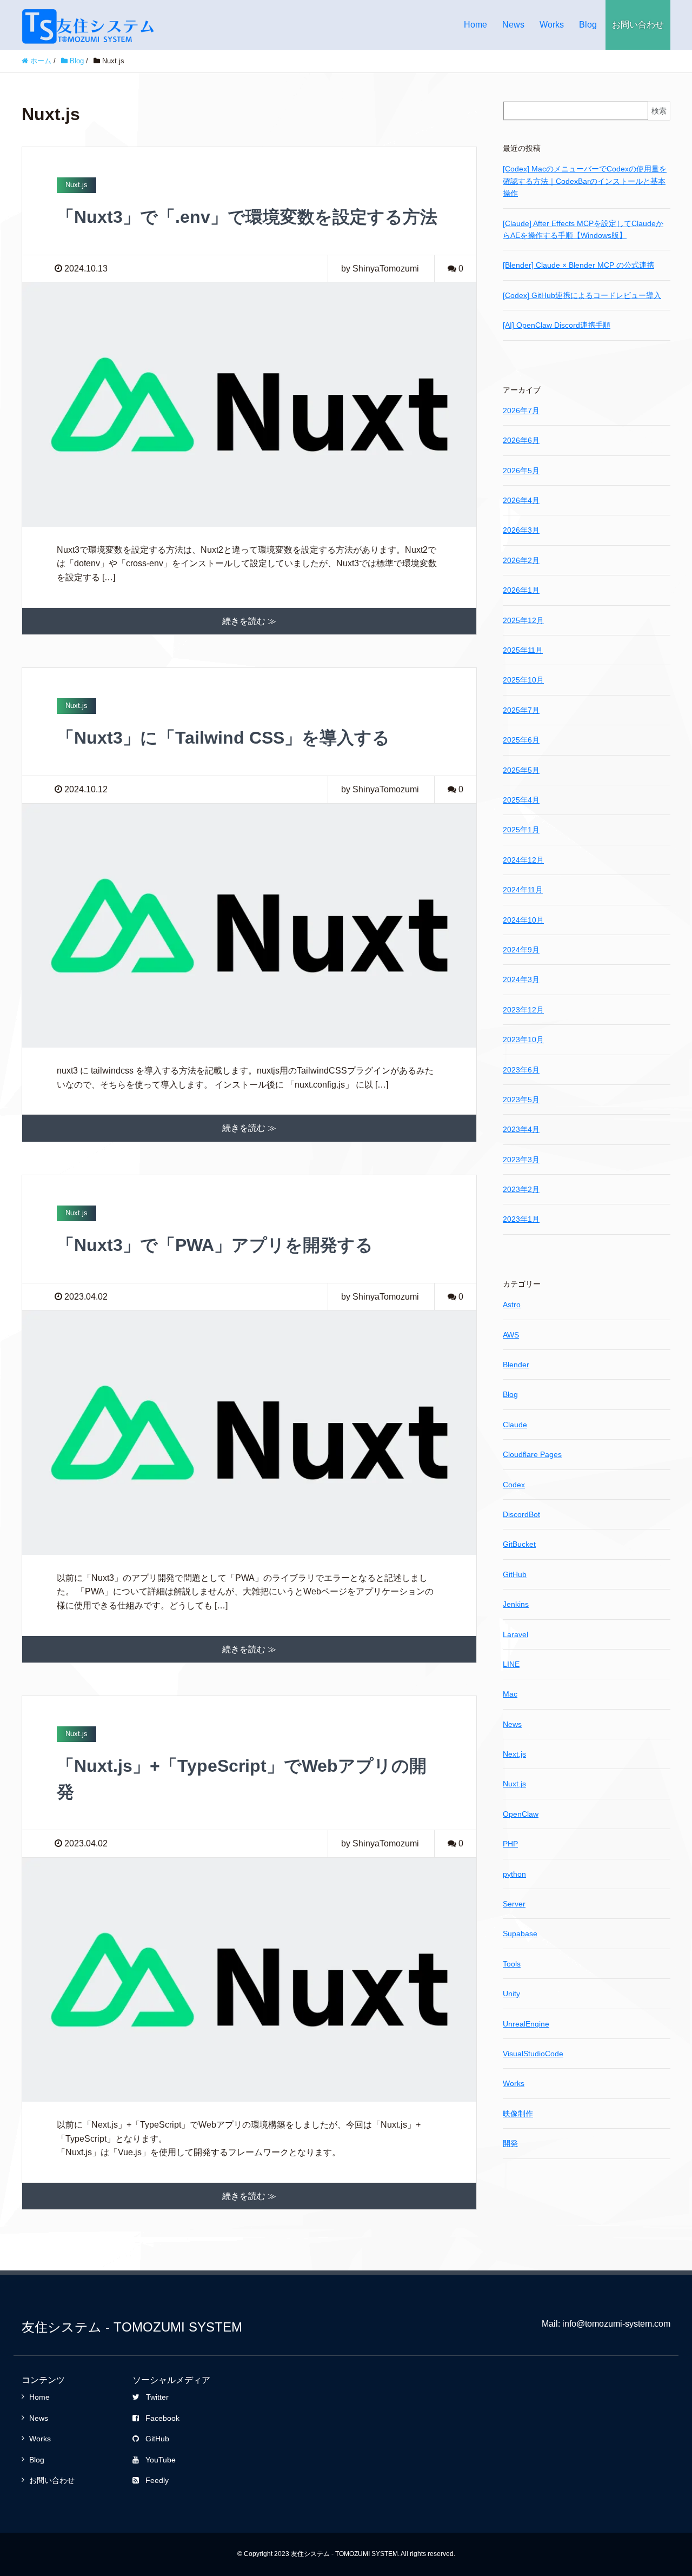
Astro (512, 1304)
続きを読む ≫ (249, 621)
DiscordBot (521, 1514)
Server (514, 1904)
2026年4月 (521, 500)
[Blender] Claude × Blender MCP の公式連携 (578, 265)
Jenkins (516, 1604)
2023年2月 (521, 1189)
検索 (659, 111)
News (513, 25)
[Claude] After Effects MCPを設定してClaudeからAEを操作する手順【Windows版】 (583, 229)
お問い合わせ (638, 25)
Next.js (514, 1754)
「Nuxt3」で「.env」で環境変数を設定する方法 (247, 217)
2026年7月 (521, 410)
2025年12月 (523, 620)
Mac (510, 1694)
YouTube (161, 2460)
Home (475, 25)
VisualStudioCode (533, 2054)
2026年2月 (521, 560)
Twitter (157, 2397)
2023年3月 (521, 1160)
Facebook (162, 2418)
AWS (511, 1335)
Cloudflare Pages (532, 1454)
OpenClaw (521, 1814)
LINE (511, 1664)
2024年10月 (523, 920)
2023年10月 (523, 1039)
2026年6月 (521, 440)
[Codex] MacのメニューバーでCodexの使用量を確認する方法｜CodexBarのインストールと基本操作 (585, 181)
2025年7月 (521, 710)
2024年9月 (521, 950)
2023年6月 (521, 1070)
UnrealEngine (526, 2024)
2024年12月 (523, 860)
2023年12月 (523, 1010)
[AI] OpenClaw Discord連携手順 (557, 325)
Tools (512, 1964)
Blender (516, 1365)
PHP (510, 1844)
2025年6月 (521, 740)
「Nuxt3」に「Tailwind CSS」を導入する (223, 738)
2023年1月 (521, 1219)
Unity (511, 1994)
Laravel (515, 1634)
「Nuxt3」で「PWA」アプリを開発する (215, 1245)
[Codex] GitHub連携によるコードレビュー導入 (582, 295)
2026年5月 (521, 471)
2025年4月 (521, 800)
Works (552, 25)
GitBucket (519, 1544)
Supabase (520, 1933)
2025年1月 (521, 830)
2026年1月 (521, 590)
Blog (588, 25)
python (514, 1874)
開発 (510, 2143)
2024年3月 (521, 979)
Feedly (157, 2480)
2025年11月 (523, 650)
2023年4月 (521, 1129)
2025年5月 (521, 770)
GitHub (515, 1574)
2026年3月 (521, 530)
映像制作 (518, 2114)
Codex (514, 1485)
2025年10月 (523, 680)
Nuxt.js (514, 1784)
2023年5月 (521, 1100)
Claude (515, 1425)
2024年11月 (523, 890)
